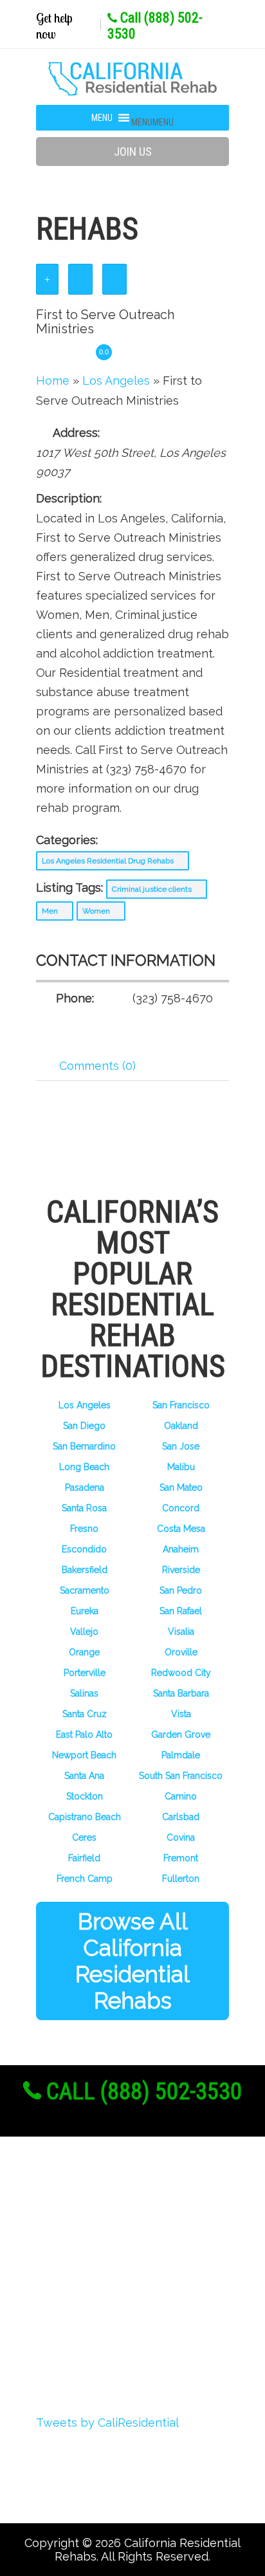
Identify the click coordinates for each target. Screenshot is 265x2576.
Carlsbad (181, 1817)
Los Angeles (85, 1405)
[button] (152, 122)
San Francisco (181, 1405)
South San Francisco (181, 1776)
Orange (84, 1652)
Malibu (181, 1467)
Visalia (181, 1632)
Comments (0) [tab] (97, 1066)
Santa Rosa (84, 1508)
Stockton (85, 1796)
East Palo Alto (84, 1734)
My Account (89, 2281)
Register (79, 2233)
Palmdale (181, 1755)
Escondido (84, 1549)
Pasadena (85, 1487)
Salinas (84, 1693)
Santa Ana (84, 1776)
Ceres (84, 1837)
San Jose (181, 1446)
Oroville (181, 1652)
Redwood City (181, 1673)
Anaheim (181, 1549)
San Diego (84, 1426)
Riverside (181, 1570)
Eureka (85, 1611)
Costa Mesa (181, 1529)
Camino (181, 1796)
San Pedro (181, 1590)
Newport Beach (84, 1755)
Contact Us (87, 2352)
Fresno (84, 1529)
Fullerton (181, 1879)
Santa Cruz (85, 1714)
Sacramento (85, 1590)
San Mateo (181, 1487)
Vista (181, 1714)
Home (53, 381)
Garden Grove (181, 1734)
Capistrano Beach (85, 1817)
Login (70, 2257)
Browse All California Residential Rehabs (132, 1961)
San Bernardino (84, 1446)
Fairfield (84, 1858)
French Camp (85, 1879)
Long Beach (84, 1467)
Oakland (181, 1426)
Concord (181, 1508)
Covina (181, 1837)
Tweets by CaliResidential (107, 2423)
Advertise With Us (108, 2305)
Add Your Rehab (102, 2328)
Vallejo (84, 1632)
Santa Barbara (181, 1693)
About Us (82, 2209)
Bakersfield (85, 1570)
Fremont (181, 1858)
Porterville (85, 1673)
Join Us (133, 152)
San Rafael (181, 1611)
